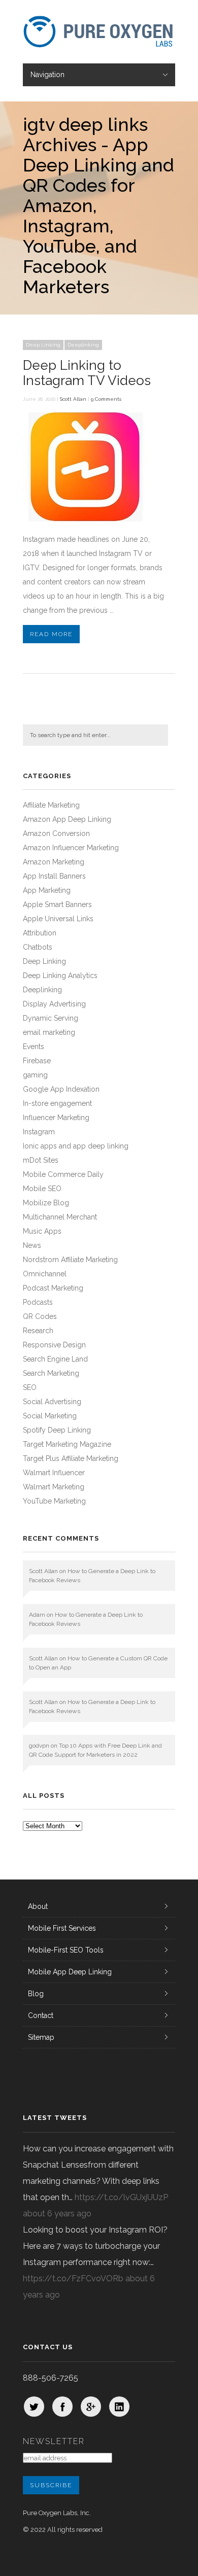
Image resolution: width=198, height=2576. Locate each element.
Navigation (47, 75)
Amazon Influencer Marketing (71, 848)
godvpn (39, 1746)
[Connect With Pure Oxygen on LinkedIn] (119, 2407)
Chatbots (38, 947)
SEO (30, 1387)
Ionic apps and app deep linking (76, 1146)
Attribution (40, 933)
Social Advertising (52, 1402)
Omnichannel (45, 1274)
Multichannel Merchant (60, 1217)
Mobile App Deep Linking (70, 1972)
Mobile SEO (42, 1189)
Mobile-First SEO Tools (66, 1950)
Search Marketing (51, 1373)
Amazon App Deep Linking (67, 819)
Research (38, 1331)
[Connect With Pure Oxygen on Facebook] (62, 2407)
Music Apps (42, 1231)
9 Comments (106, 399)
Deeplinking (83, 345)
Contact (41, 2015)
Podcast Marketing (53, 1288)
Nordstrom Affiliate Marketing (70, 1260)
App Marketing (47, 890)
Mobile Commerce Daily (63, 1174)
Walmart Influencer (54, 1473)
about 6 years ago (57, 2214)
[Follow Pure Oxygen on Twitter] (34, 2407)
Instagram (39, 1132)
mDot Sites (41, 1160)
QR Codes (40, 1316)
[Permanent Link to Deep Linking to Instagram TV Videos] (86, 519)
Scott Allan (73, 399)
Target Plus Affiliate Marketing (71, 1458)
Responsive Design (54, 1345)
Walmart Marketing (54, 1487)
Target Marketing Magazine (67, 1444)
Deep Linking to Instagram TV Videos (87, 373)
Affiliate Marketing (51, 805)
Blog (36, 1994)
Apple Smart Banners (57, 904)
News (32, 1245)
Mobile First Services (62, 1928)
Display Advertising (54, 1004)
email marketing (49, 1032)
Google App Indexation (61, 1089)
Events (34, 1047)
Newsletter (54, 2441)
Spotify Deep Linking (57, 1430)
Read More (51, 634)
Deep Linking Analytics (60, 976)
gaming (35, 1075)
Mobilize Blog (46, 1203)
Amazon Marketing (54, 862)
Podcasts (38, 1302)
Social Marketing (50, 1416)
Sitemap (41, 2037)
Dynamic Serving (51, 1018)
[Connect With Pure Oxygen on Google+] (91, 2407)
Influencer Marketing (56, 1118)
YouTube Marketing (54, 1501)
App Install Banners (54, 876)
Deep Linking (43, 345)
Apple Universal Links (58, 919)
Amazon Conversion (56, 833)
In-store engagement (57, 1103)
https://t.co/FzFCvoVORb (73, 2278)
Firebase (37, 1061)
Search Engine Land (55, 1359)
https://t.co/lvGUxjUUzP (121, 2197)
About (38, 1906)
